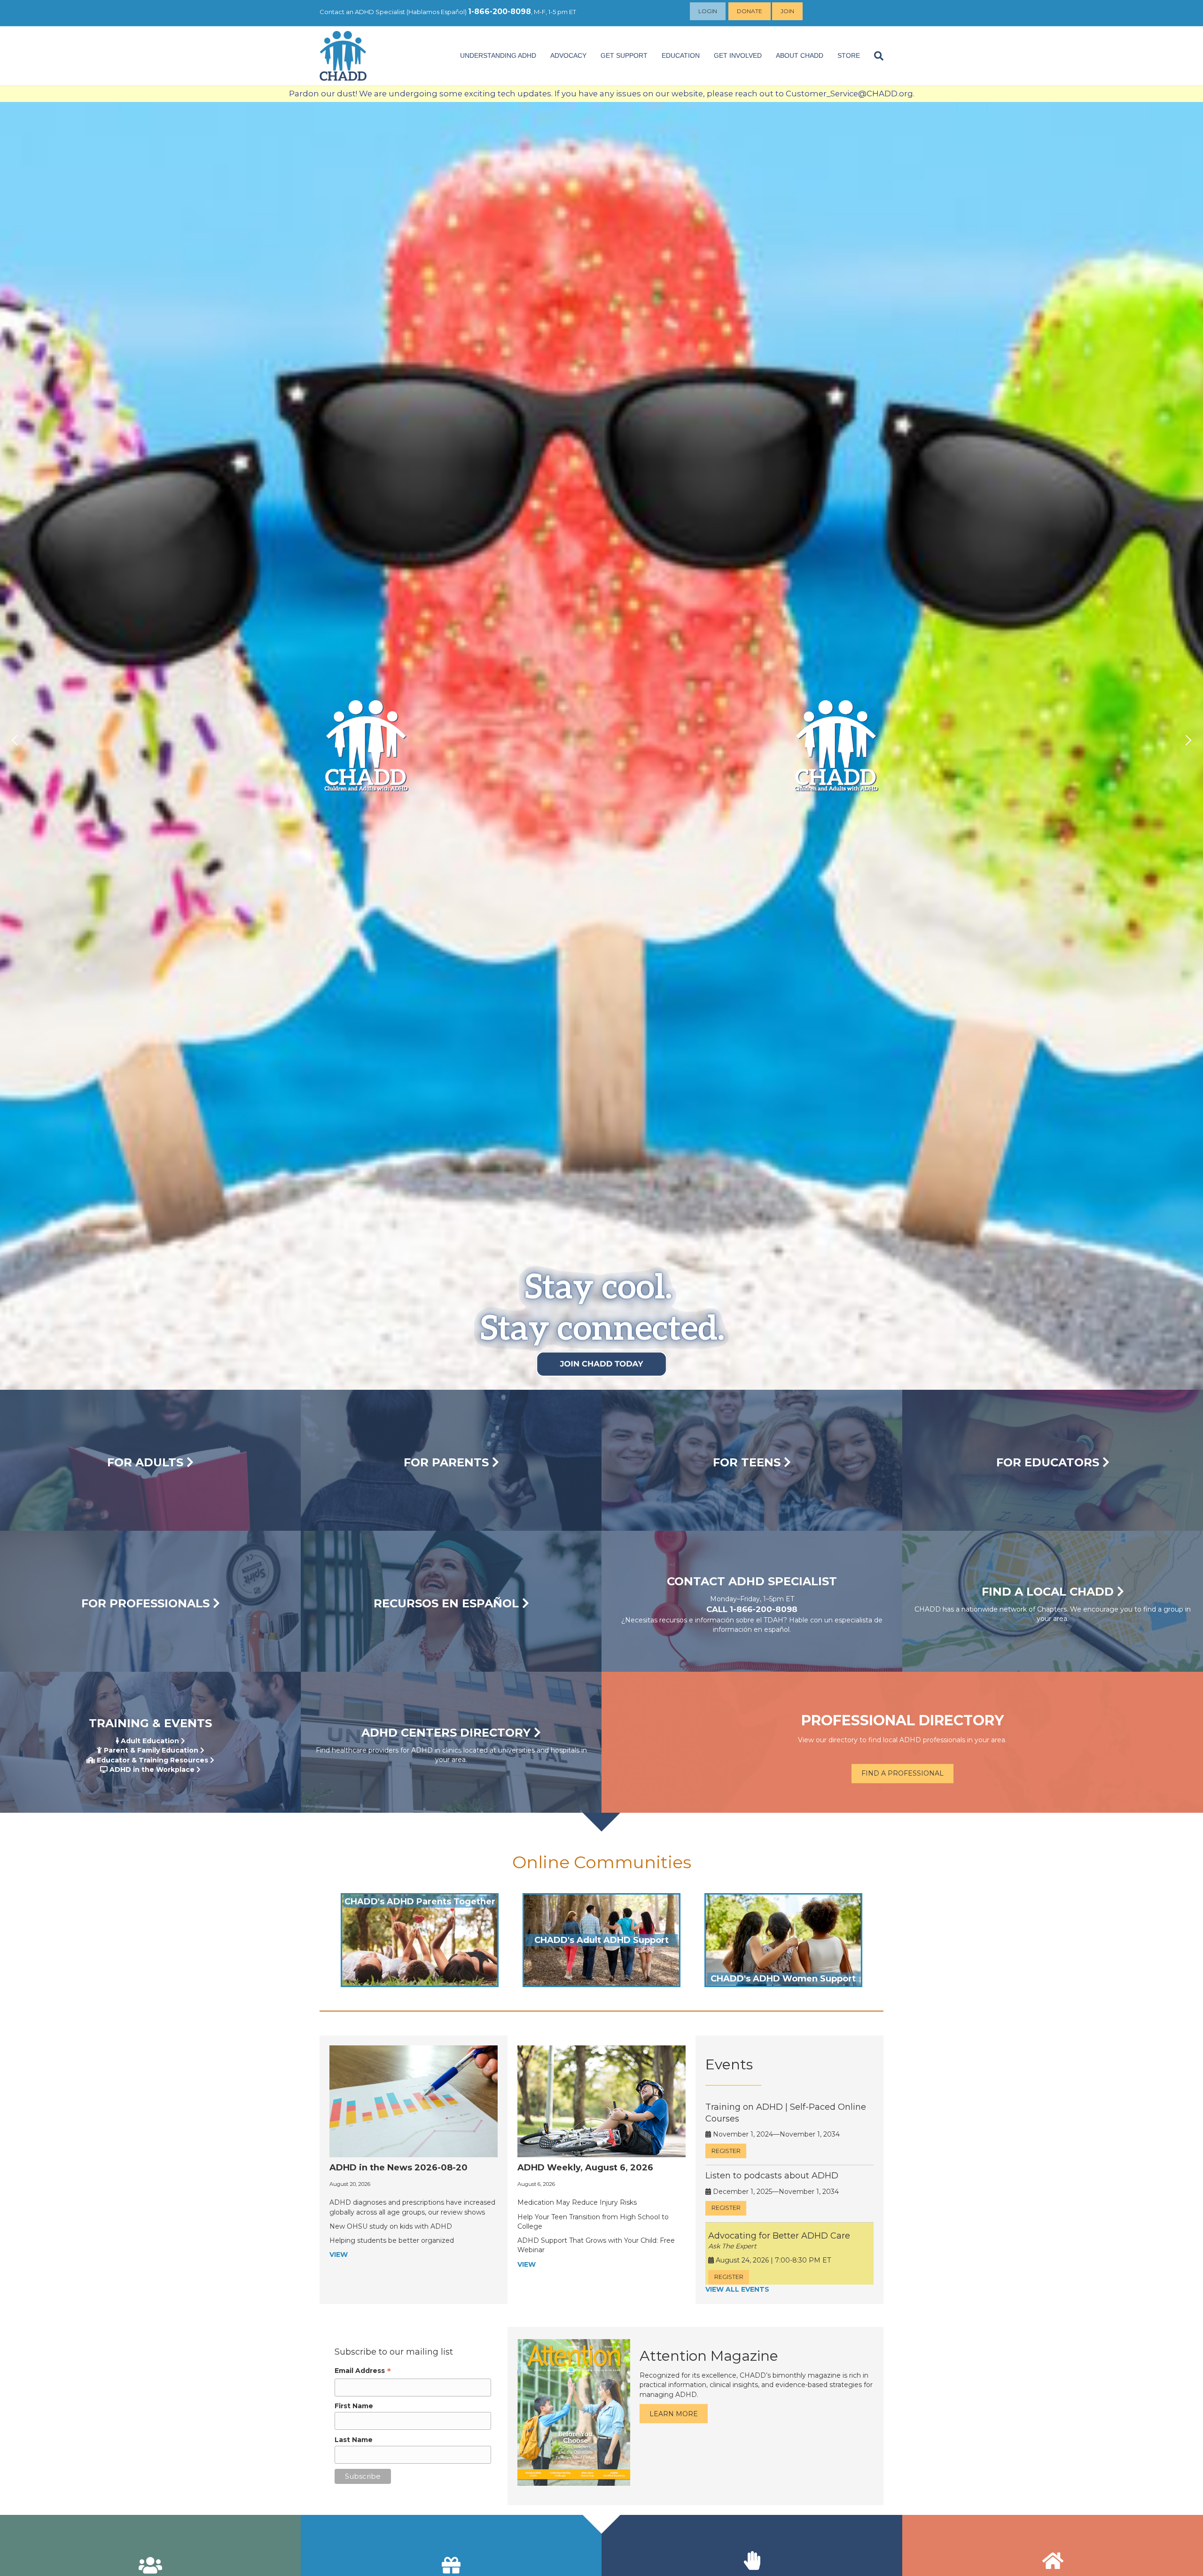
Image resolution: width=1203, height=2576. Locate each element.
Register (726, 2151)
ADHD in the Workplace (151, 1770)
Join (787, 11)
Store (849, 55)
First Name (354, 2406)
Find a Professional (902, 1773)
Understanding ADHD (498, 55)
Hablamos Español (437, 12)
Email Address (363, 2371)
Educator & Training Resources (152, 1760)
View (339, 2255)
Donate (750, 11)
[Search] (875, 56)
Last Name (354, 2440)
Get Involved (738, 55)
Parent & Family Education (150, 1750)
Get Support (624, 55)
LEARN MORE (674, 2414)
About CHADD (800, 55)
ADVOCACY (568, 55)
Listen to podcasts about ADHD (772, 2176)
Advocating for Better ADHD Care (779, 2236)
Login (708, 11)
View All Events (737, 2289)
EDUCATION (681, 55)
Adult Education (149, 1741)
